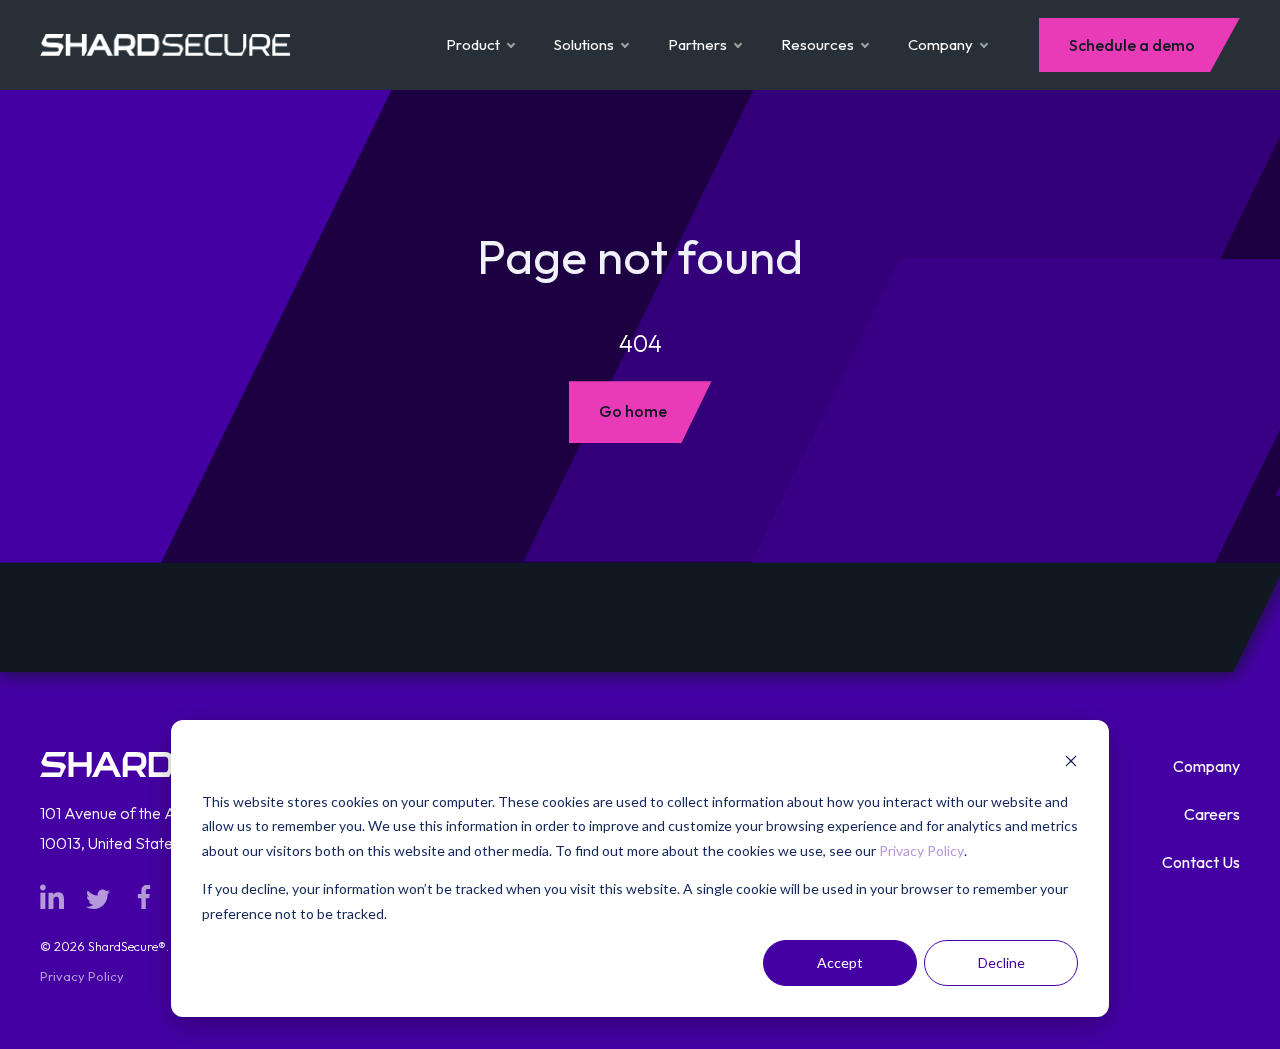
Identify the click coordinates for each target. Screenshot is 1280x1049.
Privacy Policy (921, 850)
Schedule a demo (1132, 45)
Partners (697, 44)
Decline (1001, 962)
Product (473, 44)
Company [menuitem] (1206, 766)
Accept (840, 962)
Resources (817, 44)
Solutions (584, 44)
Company (940, 44)
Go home (633, 411)
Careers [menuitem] (1212, 814)
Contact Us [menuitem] (1201, 862)
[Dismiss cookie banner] (1071, 763)
